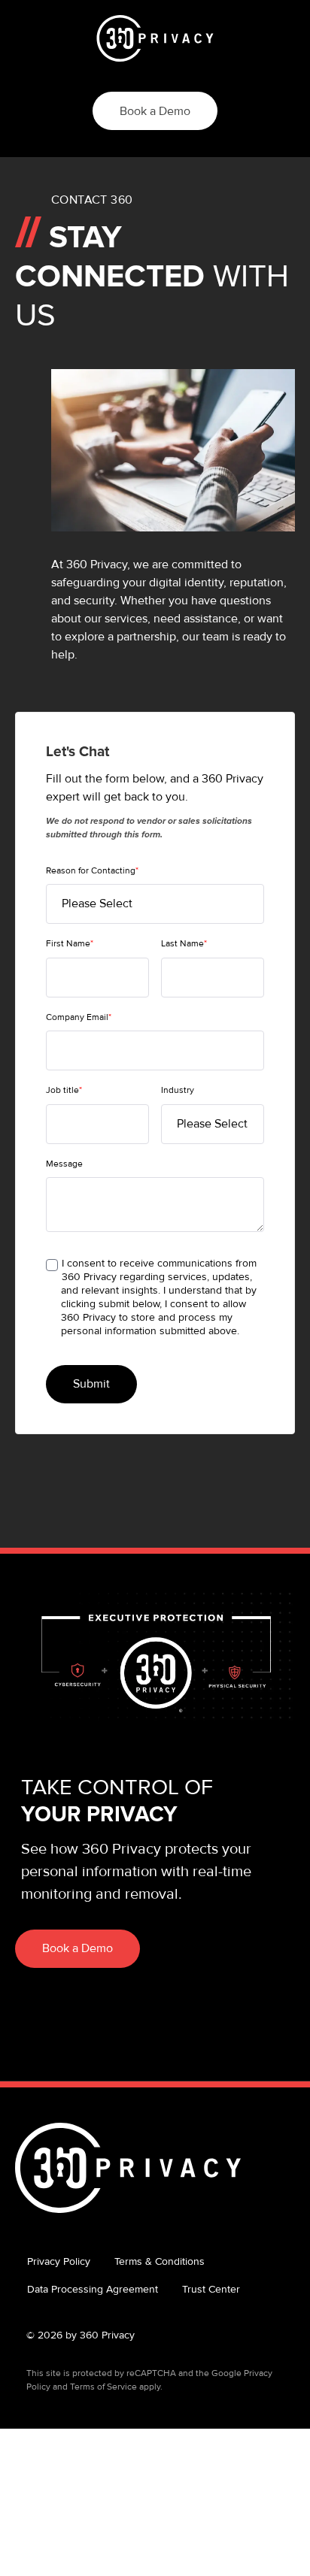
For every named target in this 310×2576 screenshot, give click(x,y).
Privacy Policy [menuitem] (59, 2261)
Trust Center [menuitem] (211, 2289)
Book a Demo (155, 111)
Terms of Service (103, 2387)
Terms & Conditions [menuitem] (160, 2261)
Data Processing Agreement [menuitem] (93, 2289)
